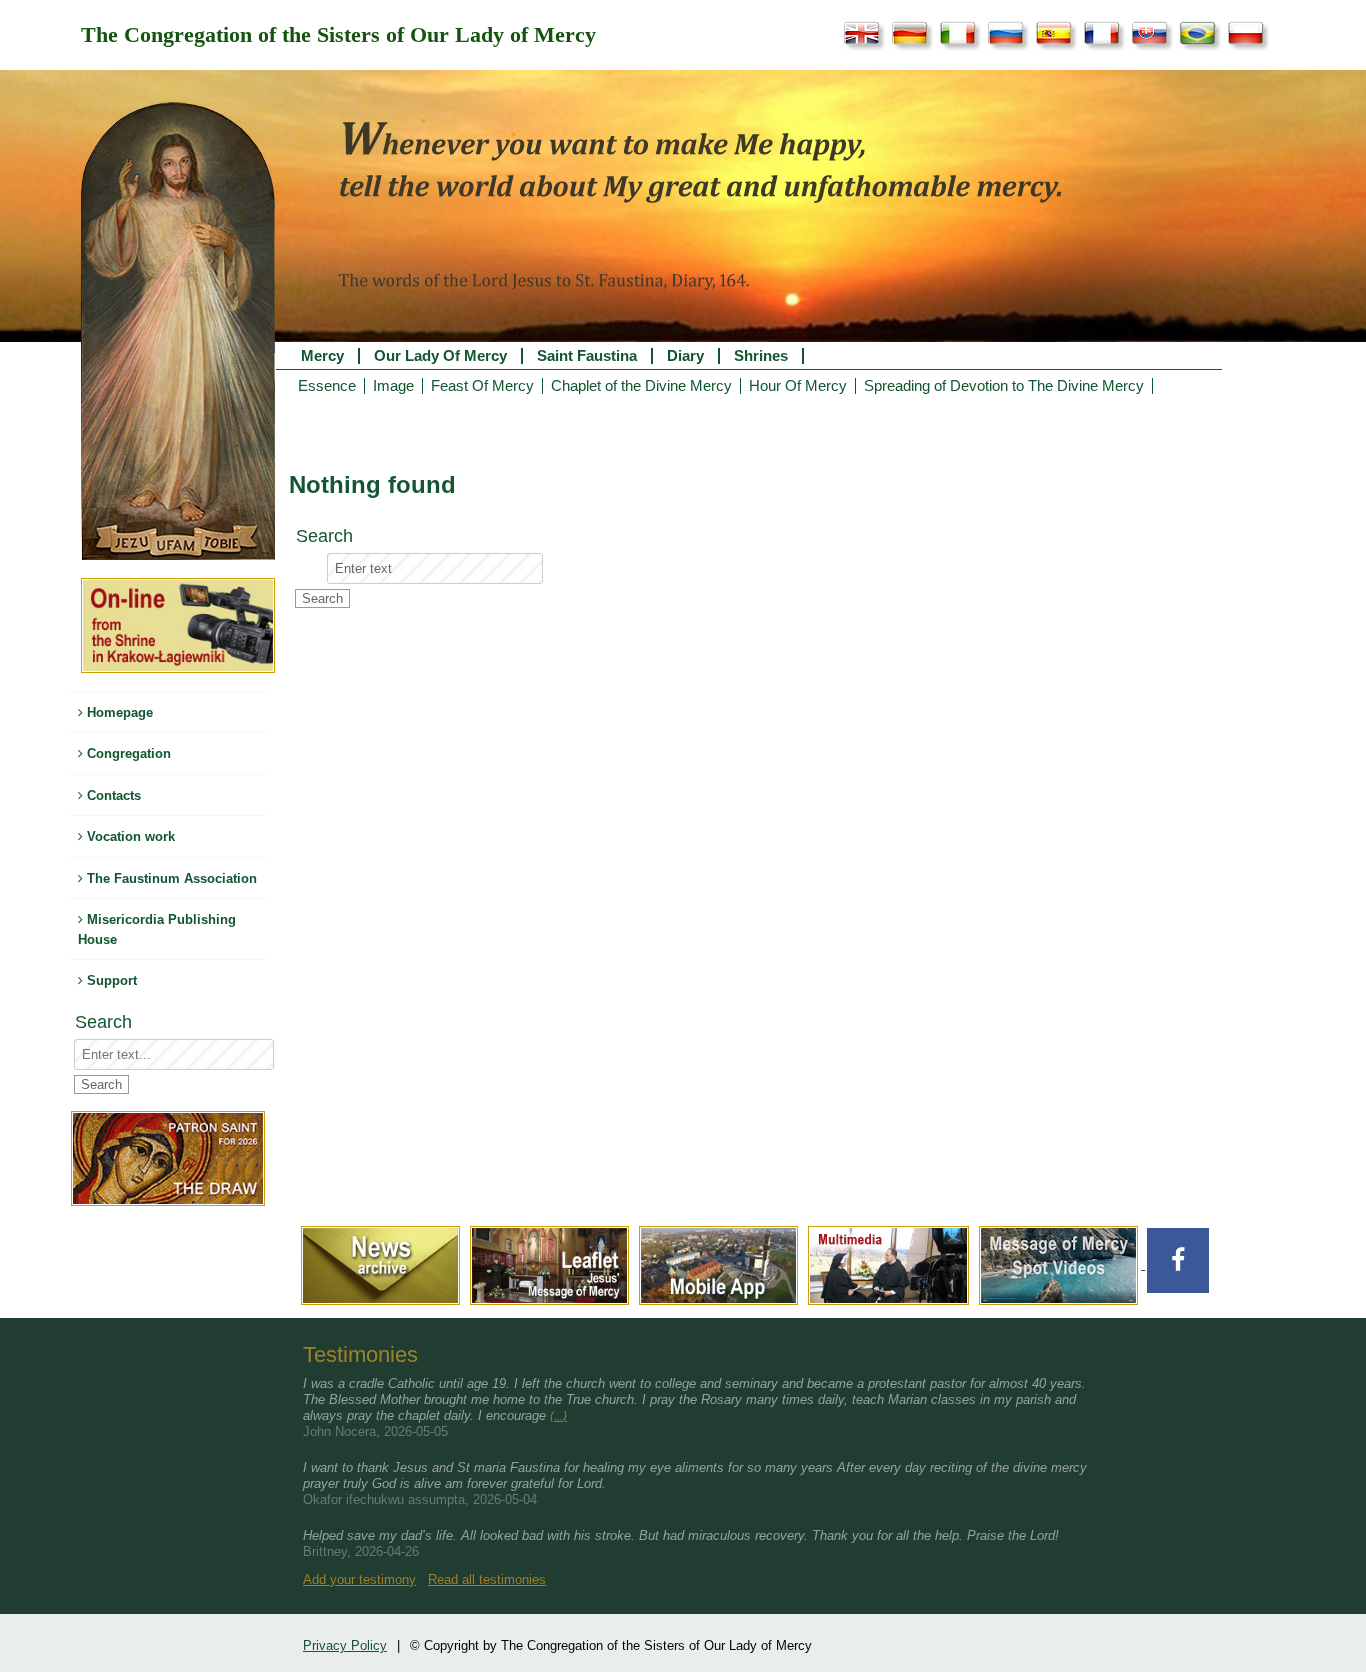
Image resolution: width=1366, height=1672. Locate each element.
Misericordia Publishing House (157, 929)
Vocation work (129, 836)
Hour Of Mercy (798, 386)
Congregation (127, 753)
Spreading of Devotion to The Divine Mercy (1004, 386)
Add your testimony (359, 1579)
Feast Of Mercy (482, 386)
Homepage (118, 712)
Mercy (322, 356)
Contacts (112, 795)
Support (110, 980)
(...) (558, 1416)
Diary (685, 356)
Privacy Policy (345, 1645)
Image (393, 386)
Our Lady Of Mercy (440, 356)
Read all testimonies (487, 1579)
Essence (327, 386)
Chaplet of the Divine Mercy (641, 386)
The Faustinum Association (170, 878)
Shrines (761, 356)
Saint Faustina (587, 356)
